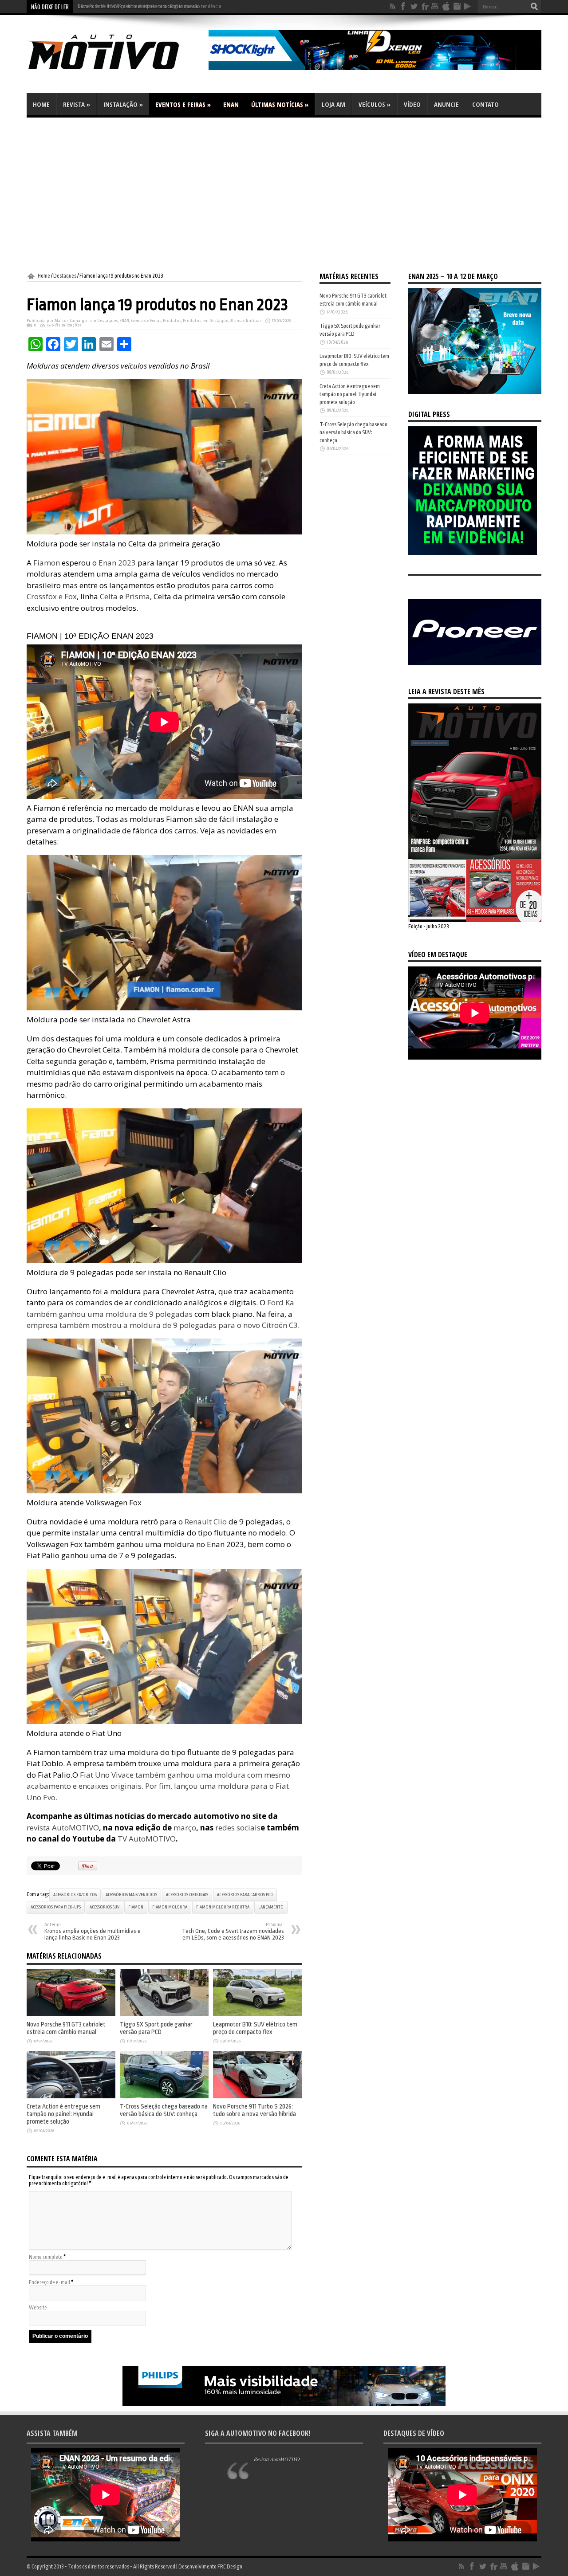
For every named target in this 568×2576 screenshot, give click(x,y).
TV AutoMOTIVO (147, 1839)
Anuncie (446, 104)
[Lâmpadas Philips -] (284, 2404)
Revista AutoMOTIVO (277, 2459)
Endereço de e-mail (49, 2282)
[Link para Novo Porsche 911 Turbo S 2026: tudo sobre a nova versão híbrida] (257, 2097)
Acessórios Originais (187, 1895)
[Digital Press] (473, 553)
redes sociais (238, 1828)
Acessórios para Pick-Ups (56, 1907)
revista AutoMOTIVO (63, 1828)
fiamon (136, 1907)
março (184, 1828)
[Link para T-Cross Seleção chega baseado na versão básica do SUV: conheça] (164, 2097)
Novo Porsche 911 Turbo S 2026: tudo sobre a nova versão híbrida (254, 2110)
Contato (485, 104)
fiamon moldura (170, 1907)
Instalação (123, 104)
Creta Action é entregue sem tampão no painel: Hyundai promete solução (63, 2114)
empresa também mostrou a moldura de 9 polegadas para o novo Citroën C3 (162, 1325)
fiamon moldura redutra (223, 1907)
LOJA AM (333, 104)
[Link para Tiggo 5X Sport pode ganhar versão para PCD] (164, 2014)
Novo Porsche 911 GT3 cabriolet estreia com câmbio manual (139, 6)
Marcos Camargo (71, 321)
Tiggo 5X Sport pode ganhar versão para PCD (156, 2028)
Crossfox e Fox (52, 596)
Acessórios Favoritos (75, 1895)
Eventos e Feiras (183, 104)
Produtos (172, 321)
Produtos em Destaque (205, 321)
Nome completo (46, 2257)
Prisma (138, 596)
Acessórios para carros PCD (245, 1895)
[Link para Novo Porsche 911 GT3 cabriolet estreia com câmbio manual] (71, 2014)
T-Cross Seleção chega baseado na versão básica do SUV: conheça (164, 2110)
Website (38, 2308)
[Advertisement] (284, 195)
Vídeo (412, 104)
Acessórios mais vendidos (131, 1895)
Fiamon (47, 563)
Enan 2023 (117, 563)
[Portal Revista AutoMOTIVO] (115, 71)
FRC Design (230, 2567)
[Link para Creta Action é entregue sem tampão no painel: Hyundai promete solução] (71, 2097)
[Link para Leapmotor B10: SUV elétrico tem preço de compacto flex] (257, 2014)
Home (41, 104)
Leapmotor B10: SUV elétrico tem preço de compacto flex (255, 2028)
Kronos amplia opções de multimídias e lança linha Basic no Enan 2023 (93, 1932)
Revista (77, 104)
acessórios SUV (105, 1907)
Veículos (375, 104)
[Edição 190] (475, 920)
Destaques (65, 276)
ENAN (231, 104)
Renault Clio (205, 1522)
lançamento (271, 1907)
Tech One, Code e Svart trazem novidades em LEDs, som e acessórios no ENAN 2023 (233, 1932)
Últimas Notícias (280, 104)
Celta (109, 596)
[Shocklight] (375, 68)
